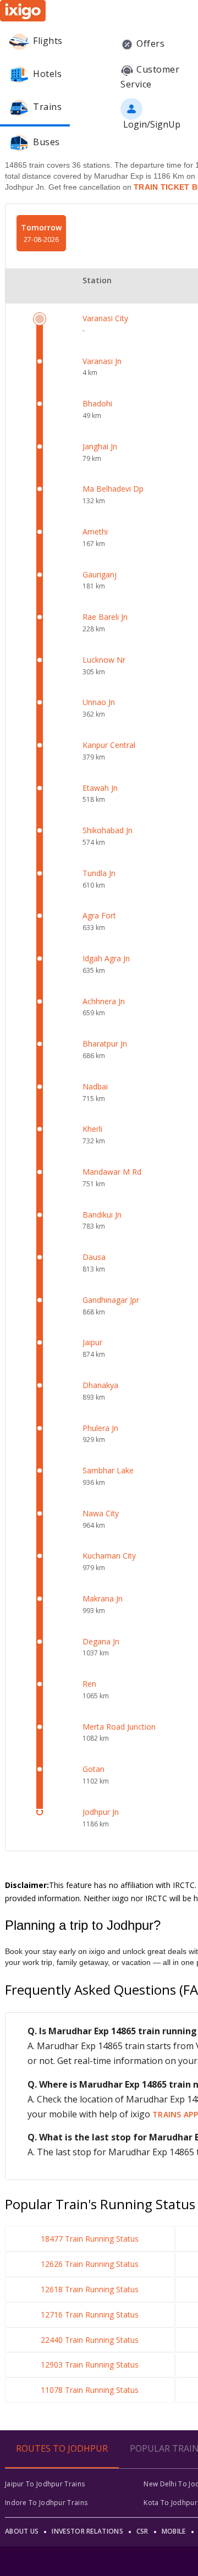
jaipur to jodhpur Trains (45, 2484)
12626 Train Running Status (90, 2264)
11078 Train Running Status (90, 2390)
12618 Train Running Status (90, 2289)
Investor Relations (87, 2531)
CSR (142, 2531)
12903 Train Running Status (90, 2365)
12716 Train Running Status (90, 2314)
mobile (174, 2531)
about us (22, 2531)
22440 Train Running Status (90, 2340)
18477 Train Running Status (90, 2239)
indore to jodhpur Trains (46, 2503)
